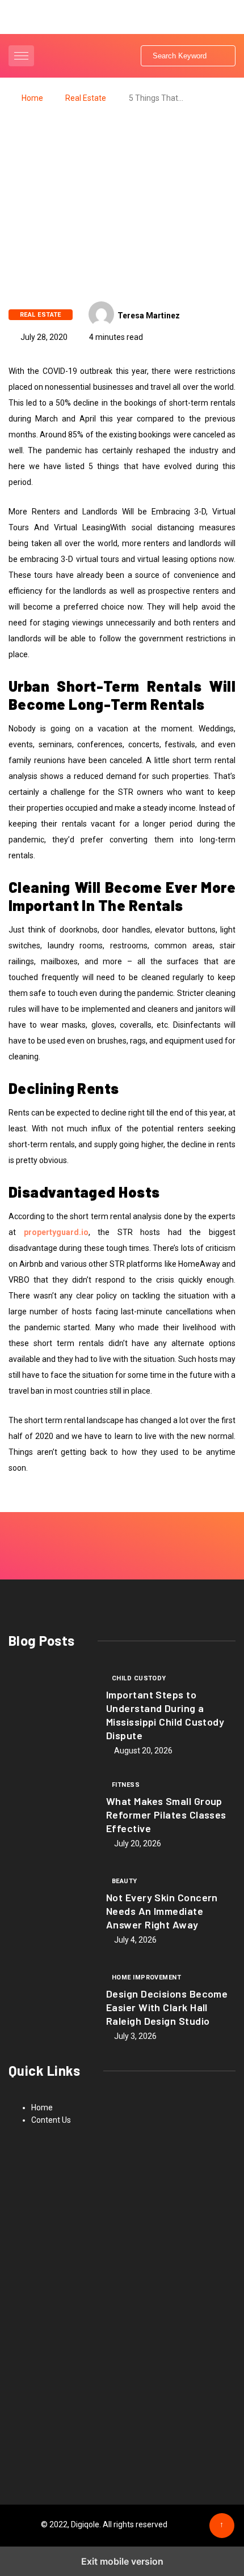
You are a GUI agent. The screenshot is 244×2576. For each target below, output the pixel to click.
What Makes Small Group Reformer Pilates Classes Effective (166, 1815)
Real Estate (86, 98)
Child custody (139, 1678)
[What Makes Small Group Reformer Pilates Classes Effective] (52, 1813)
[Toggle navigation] (21, 56)
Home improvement (146, 1977)
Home (32, 98)
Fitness (126, 1785)
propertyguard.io (56, 1232)
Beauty (125, 1881)
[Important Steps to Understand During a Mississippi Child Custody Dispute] (52, 1711)
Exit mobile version (122, 2561)
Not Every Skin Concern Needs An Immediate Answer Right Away (162, 1911)
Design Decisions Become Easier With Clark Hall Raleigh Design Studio (167, 2007)
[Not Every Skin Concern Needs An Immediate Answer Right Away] (52, 1910)
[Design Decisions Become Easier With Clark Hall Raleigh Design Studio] (52, 2006)
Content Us (51, 2120)
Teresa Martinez (149, 316)
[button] (23, 56)
